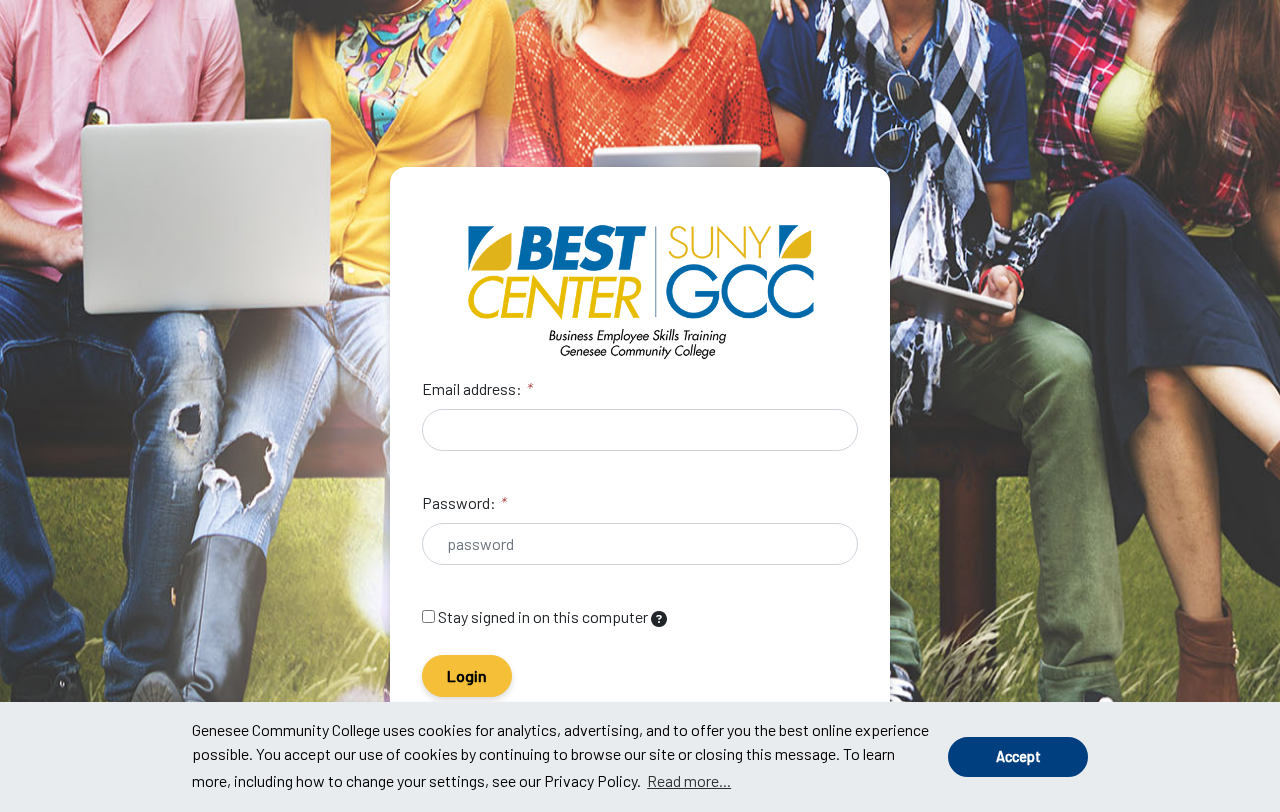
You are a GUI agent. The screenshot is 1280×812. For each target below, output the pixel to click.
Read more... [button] (689, 780)
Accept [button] (1018, 756)
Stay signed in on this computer (543, 616)
